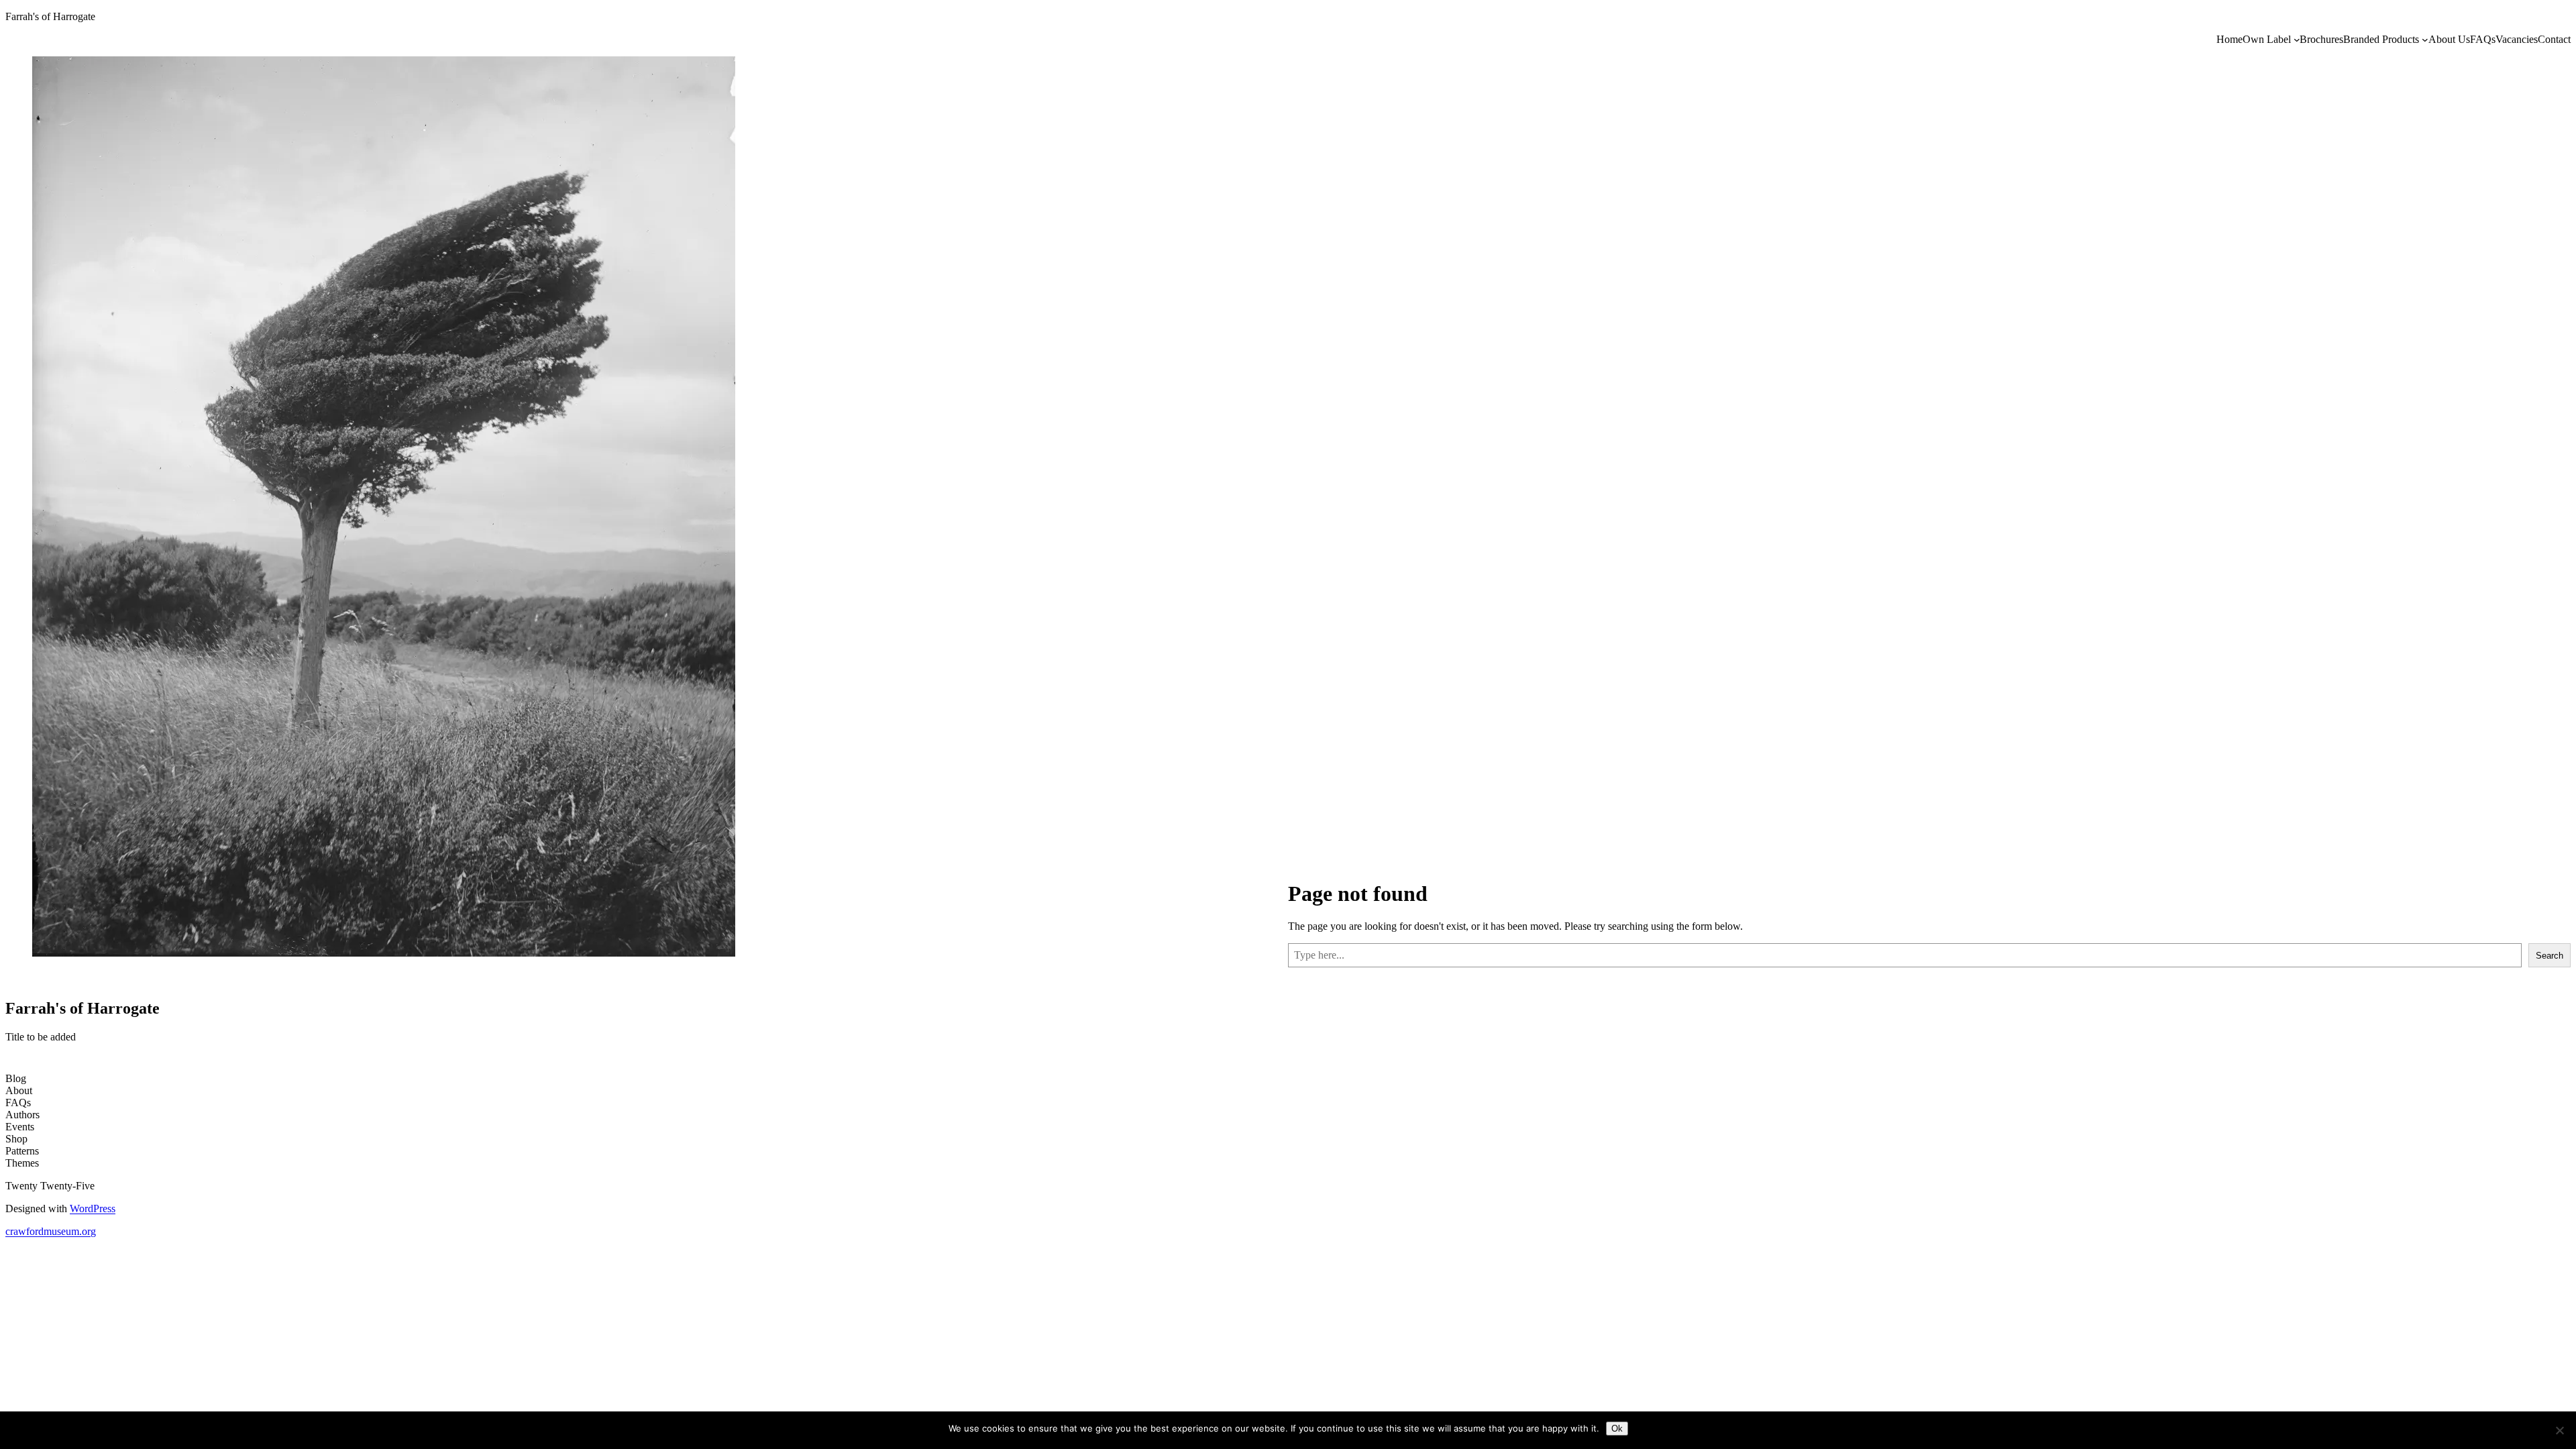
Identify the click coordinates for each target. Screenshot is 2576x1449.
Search (2550, 956)
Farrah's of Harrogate (50, 16)
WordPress (93, 1209)
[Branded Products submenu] (2425, 40)
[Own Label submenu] (2297, 40)
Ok (1617, 1429)
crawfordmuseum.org (51, 1231)
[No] (2559, 1430)
